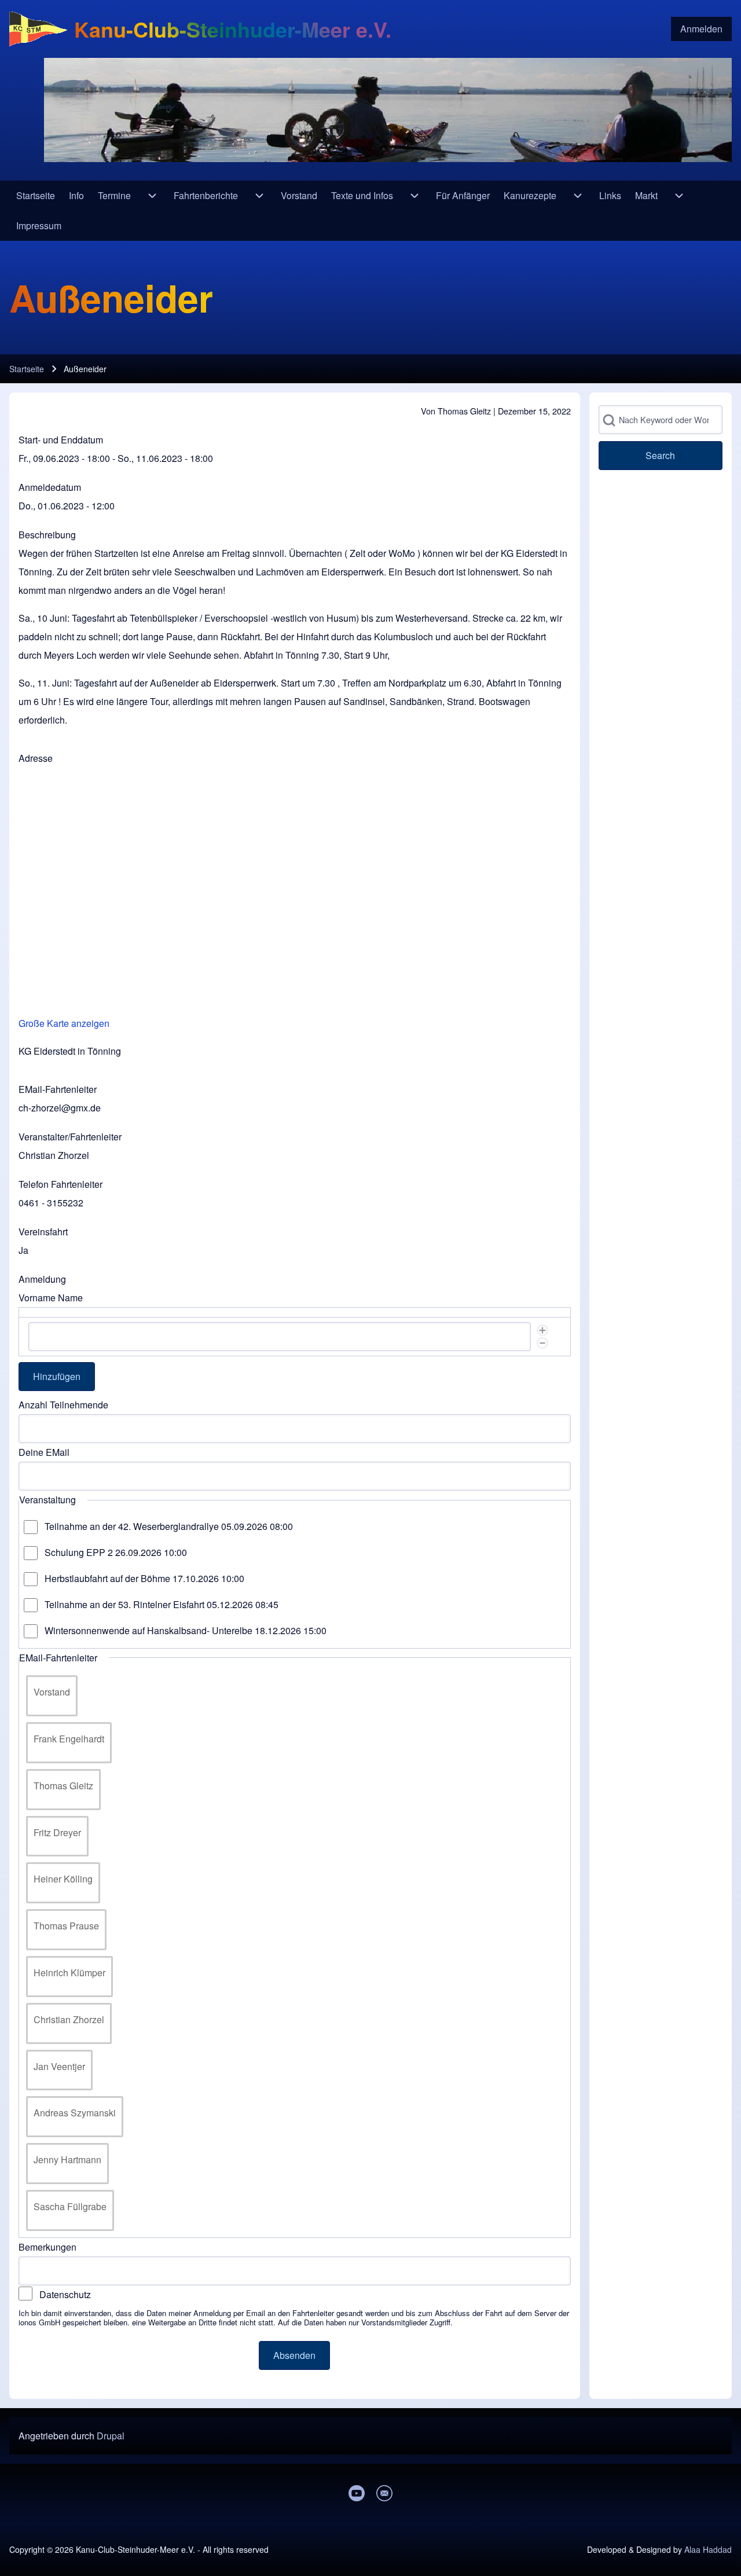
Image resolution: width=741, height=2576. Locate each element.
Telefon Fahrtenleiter (60, 1184)
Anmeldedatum (50, 487)
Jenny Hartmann (67, 2159)
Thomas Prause (66, 1926)
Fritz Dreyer (57, 1832)
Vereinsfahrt (43, 1232)
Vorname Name (51, 1298)
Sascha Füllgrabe (70, 2206)
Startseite (27, 369)
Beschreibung (47, 535)
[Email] (384, 2493)
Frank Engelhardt (69, 1739)
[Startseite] (38, 29)
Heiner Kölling (63, 1879)
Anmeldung (42, 1279)
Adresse (36, 758)
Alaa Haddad (708, 2549)
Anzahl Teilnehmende (63, 1405)
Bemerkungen (47, 2247)
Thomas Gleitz (63, 1786)
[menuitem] (701, 29)
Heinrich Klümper (69, 1973)
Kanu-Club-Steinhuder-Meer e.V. (233, 29)
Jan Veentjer (59, 2066)
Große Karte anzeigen (64, 1023)
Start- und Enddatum (61, 440)
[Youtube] (357, 2493)
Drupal (111, 2436)
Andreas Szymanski (75, 2113)
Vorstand (52, 1692)
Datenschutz (65, 2294)
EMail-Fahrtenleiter (58, 1089)
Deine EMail (44, 1452)
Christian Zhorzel (69, 2019)
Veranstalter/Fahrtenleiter (70, 1137)
